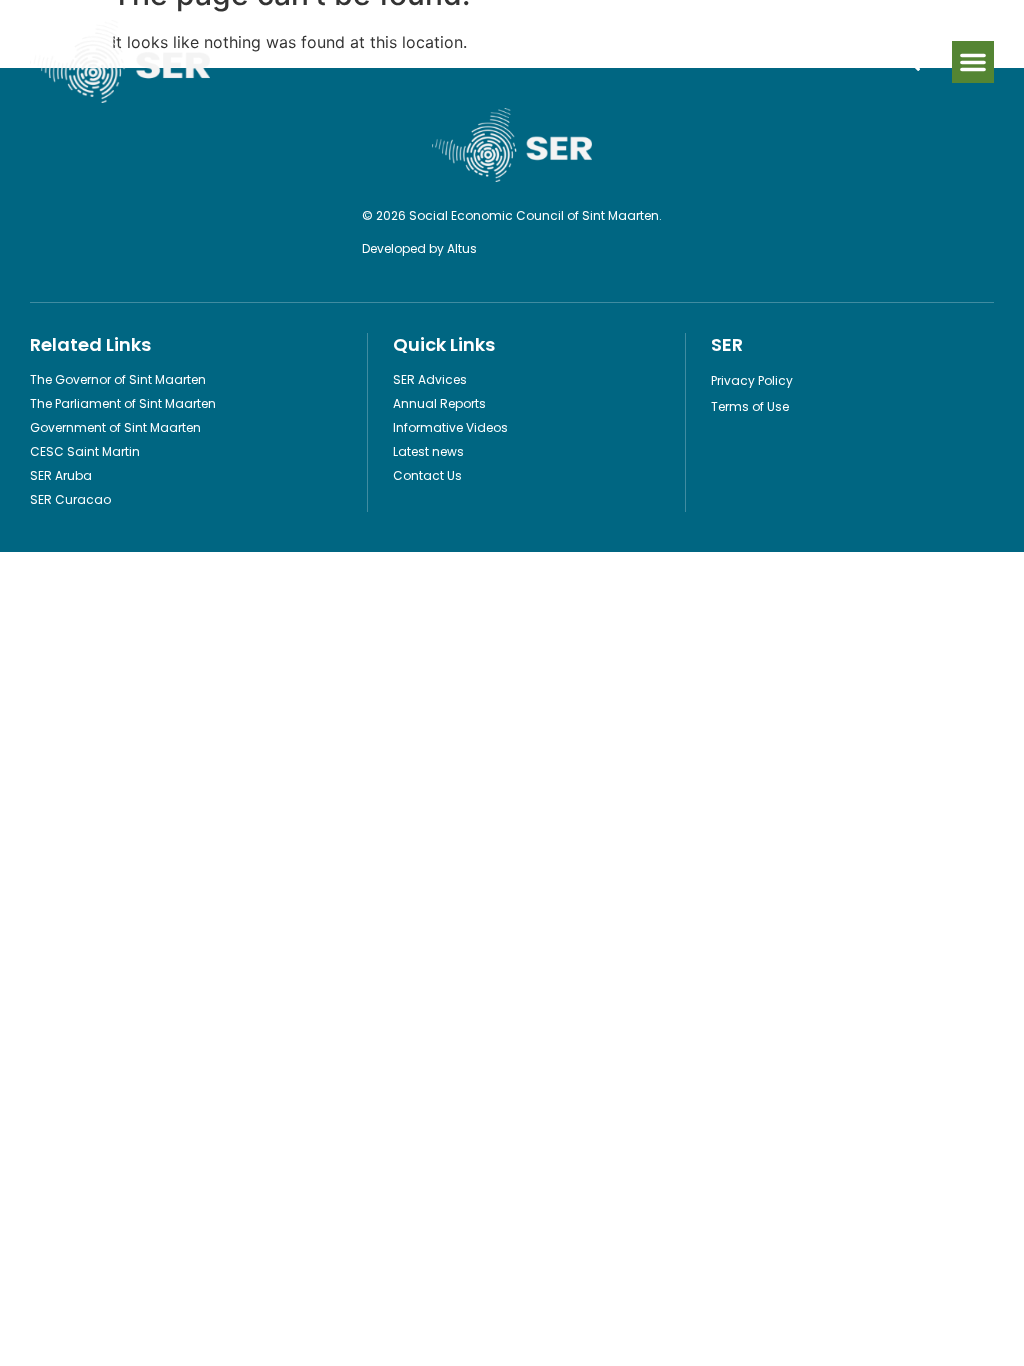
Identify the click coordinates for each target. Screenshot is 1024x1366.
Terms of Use (750, 406)
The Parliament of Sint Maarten (123, 403)
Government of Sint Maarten (115, 427)
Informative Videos (450, 427)
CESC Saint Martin (85, 451)
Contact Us (427, 475)
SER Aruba (61, 475)
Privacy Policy (752, 380)
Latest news (428, 451)
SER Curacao (70, 499)
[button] (973, 62)
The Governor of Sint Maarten (118, 379)
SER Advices (430, 379)
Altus (462, 248)
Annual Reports (439, 403)
